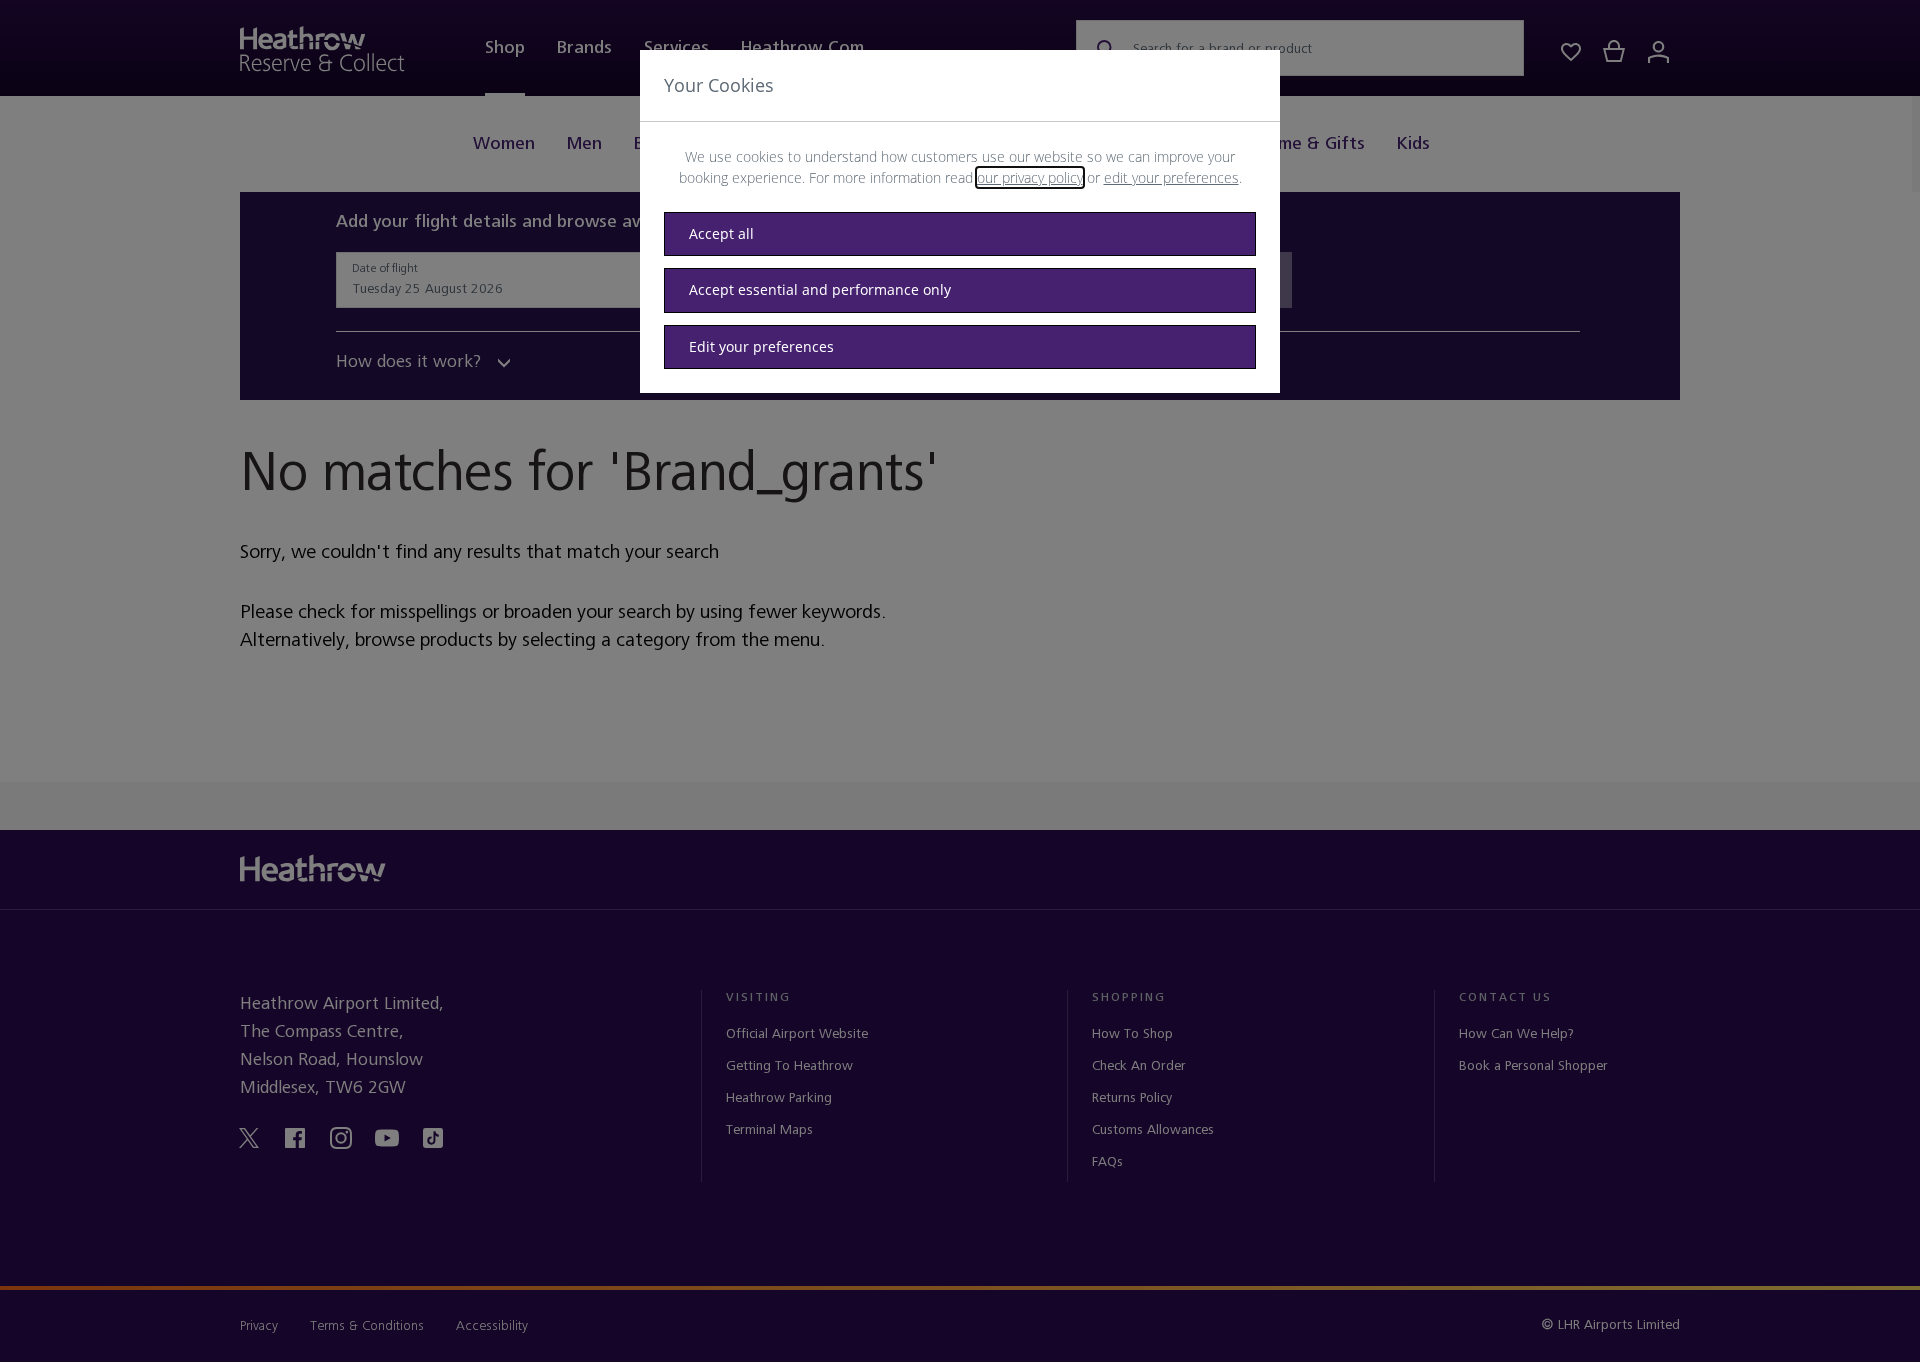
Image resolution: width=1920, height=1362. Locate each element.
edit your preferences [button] (1171, 177)
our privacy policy (1030, 177)
